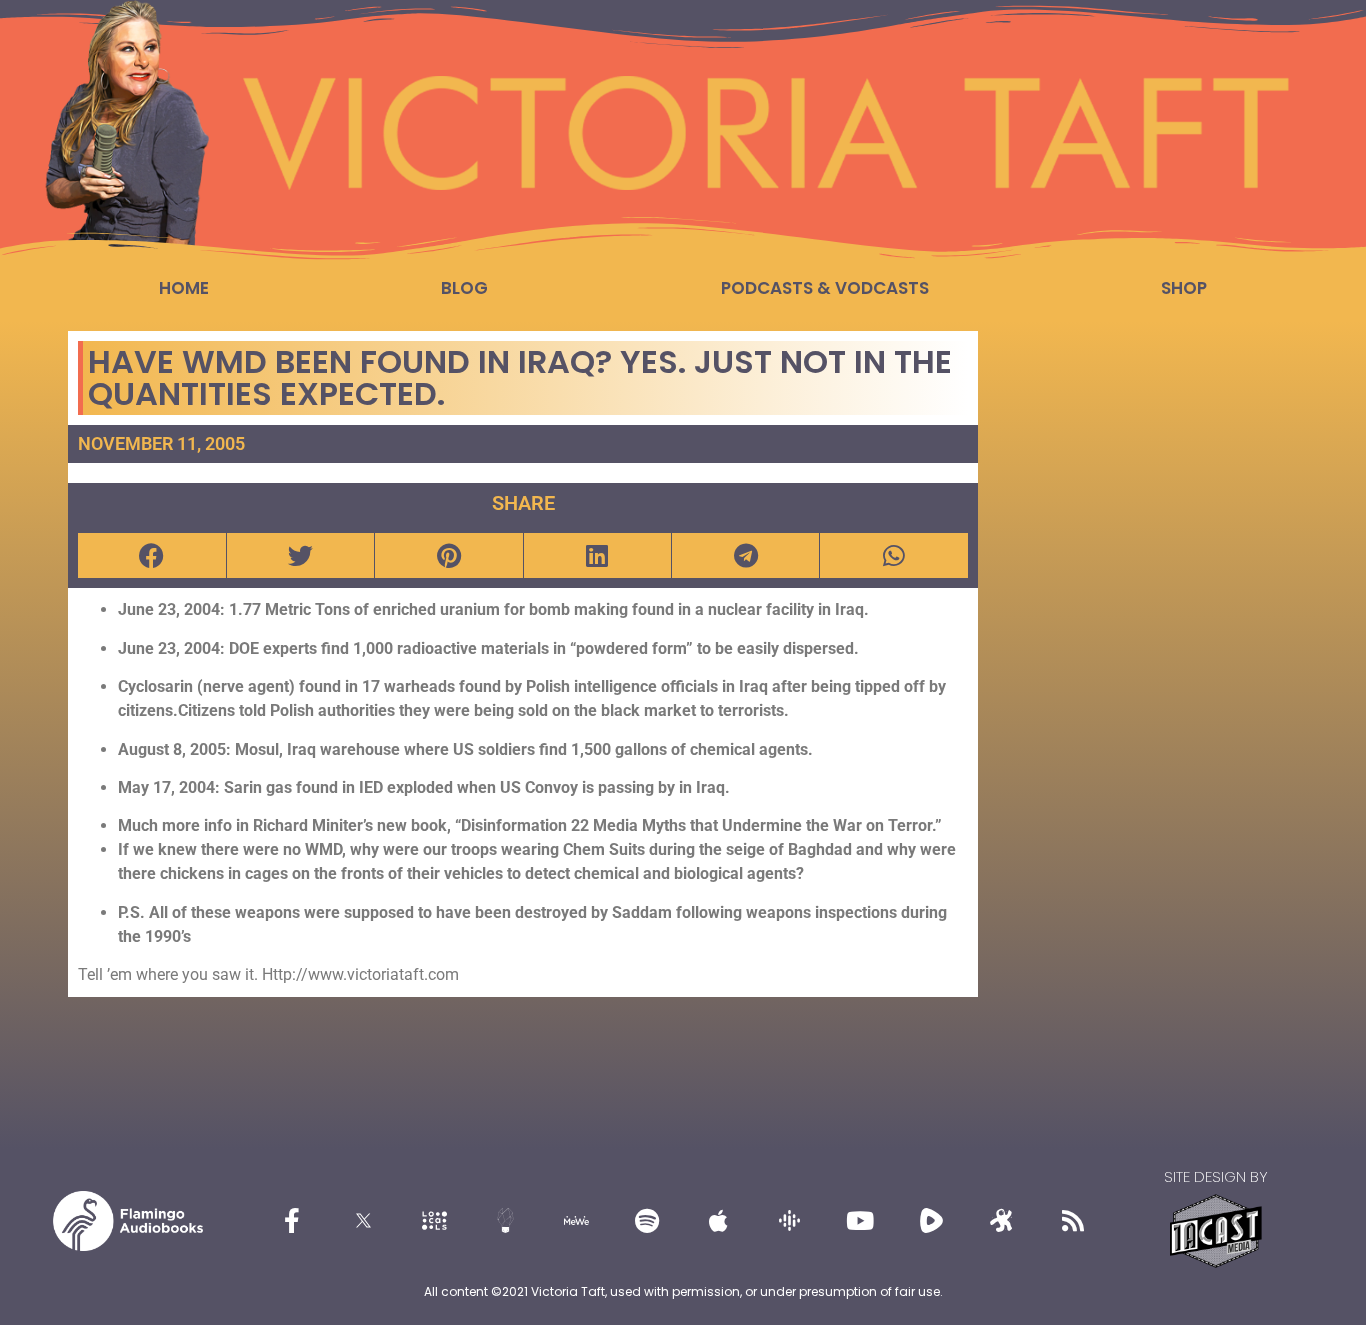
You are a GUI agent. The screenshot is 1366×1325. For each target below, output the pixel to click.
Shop (1184, 288)
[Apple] (718, 1221)
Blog (464, 288)
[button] (151, 555)
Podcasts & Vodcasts (825, 288)
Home (184, 288)
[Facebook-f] (292, 1221)
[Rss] (1073, 1221)
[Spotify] (647, 1221)
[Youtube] (860, 1221)
